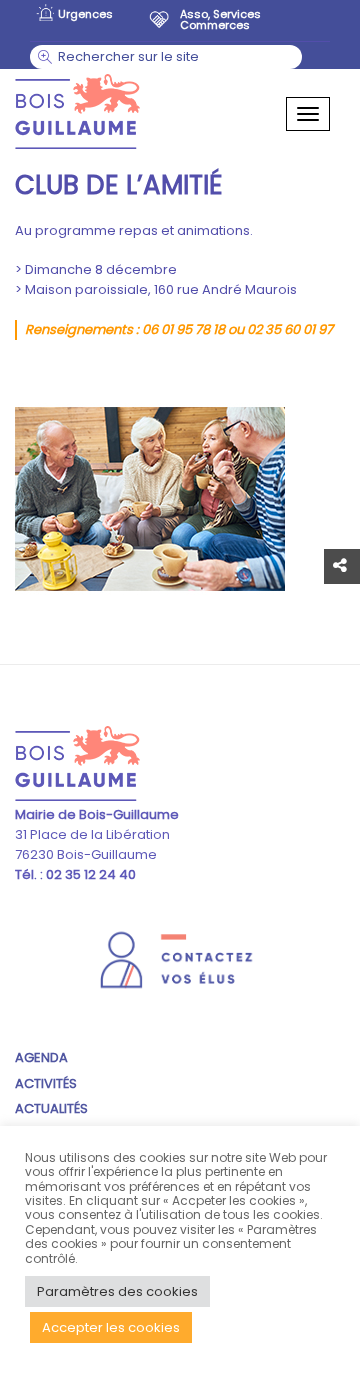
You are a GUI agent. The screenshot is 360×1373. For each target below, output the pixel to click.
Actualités (51, 1108)
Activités (46, 1083)
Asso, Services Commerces (220, 18)
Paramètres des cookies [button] (117, 1291)
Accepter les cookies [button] (111, 1327)
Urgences (85, 14)
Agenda (41, 1057)
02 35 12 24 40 (89, 874)
